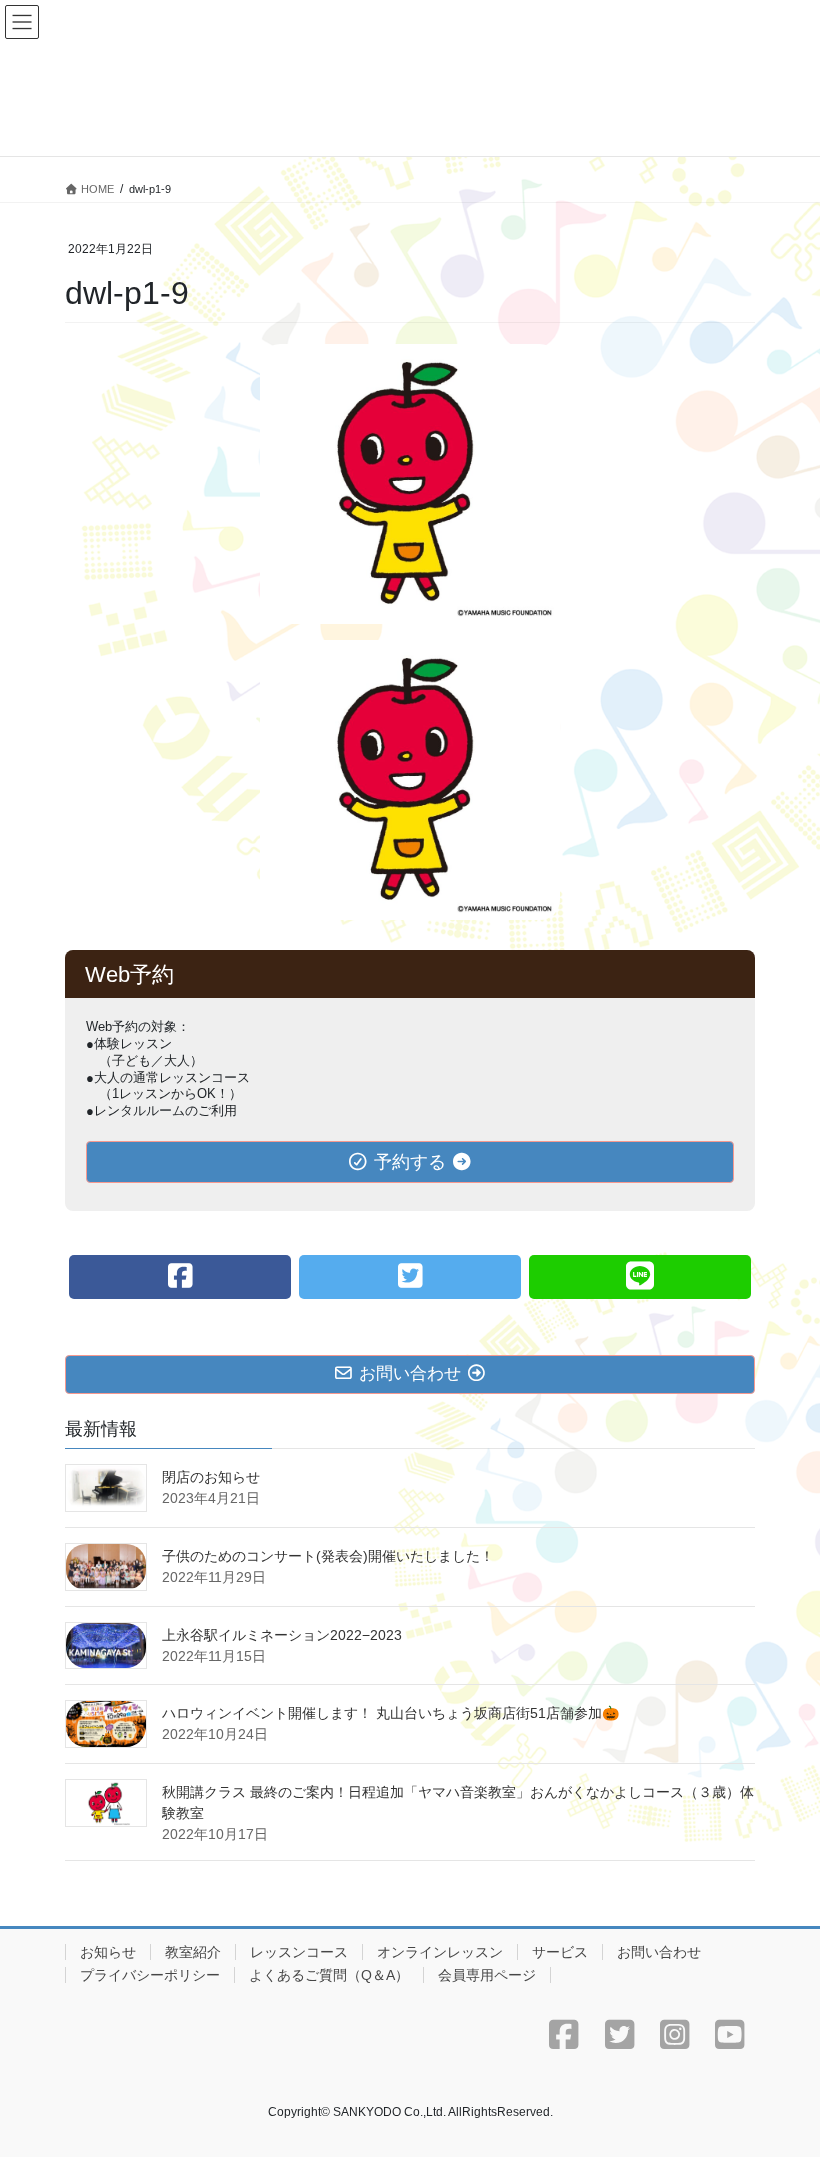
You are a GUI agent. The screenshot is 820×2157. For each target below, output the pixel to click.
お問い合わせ (659, 1952)
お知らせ (108, 1952)
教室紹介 (193, 1952)
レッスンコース (299, 1952)
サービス (560, 1952)
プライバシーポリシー (150, 1975)
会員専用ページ (487, 1975)
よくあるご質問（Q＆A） (329, 1975)
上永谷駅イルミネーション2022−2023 (282, 1635)
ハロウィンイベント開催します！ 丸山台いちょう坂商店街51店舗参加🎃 (390, 1713)
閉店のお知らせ (211, 1477)
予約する (410, 1162)
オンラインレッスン (440, 1952)
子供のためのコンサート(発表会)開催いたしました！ (328, 1556)
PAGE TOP (782, 2074)
